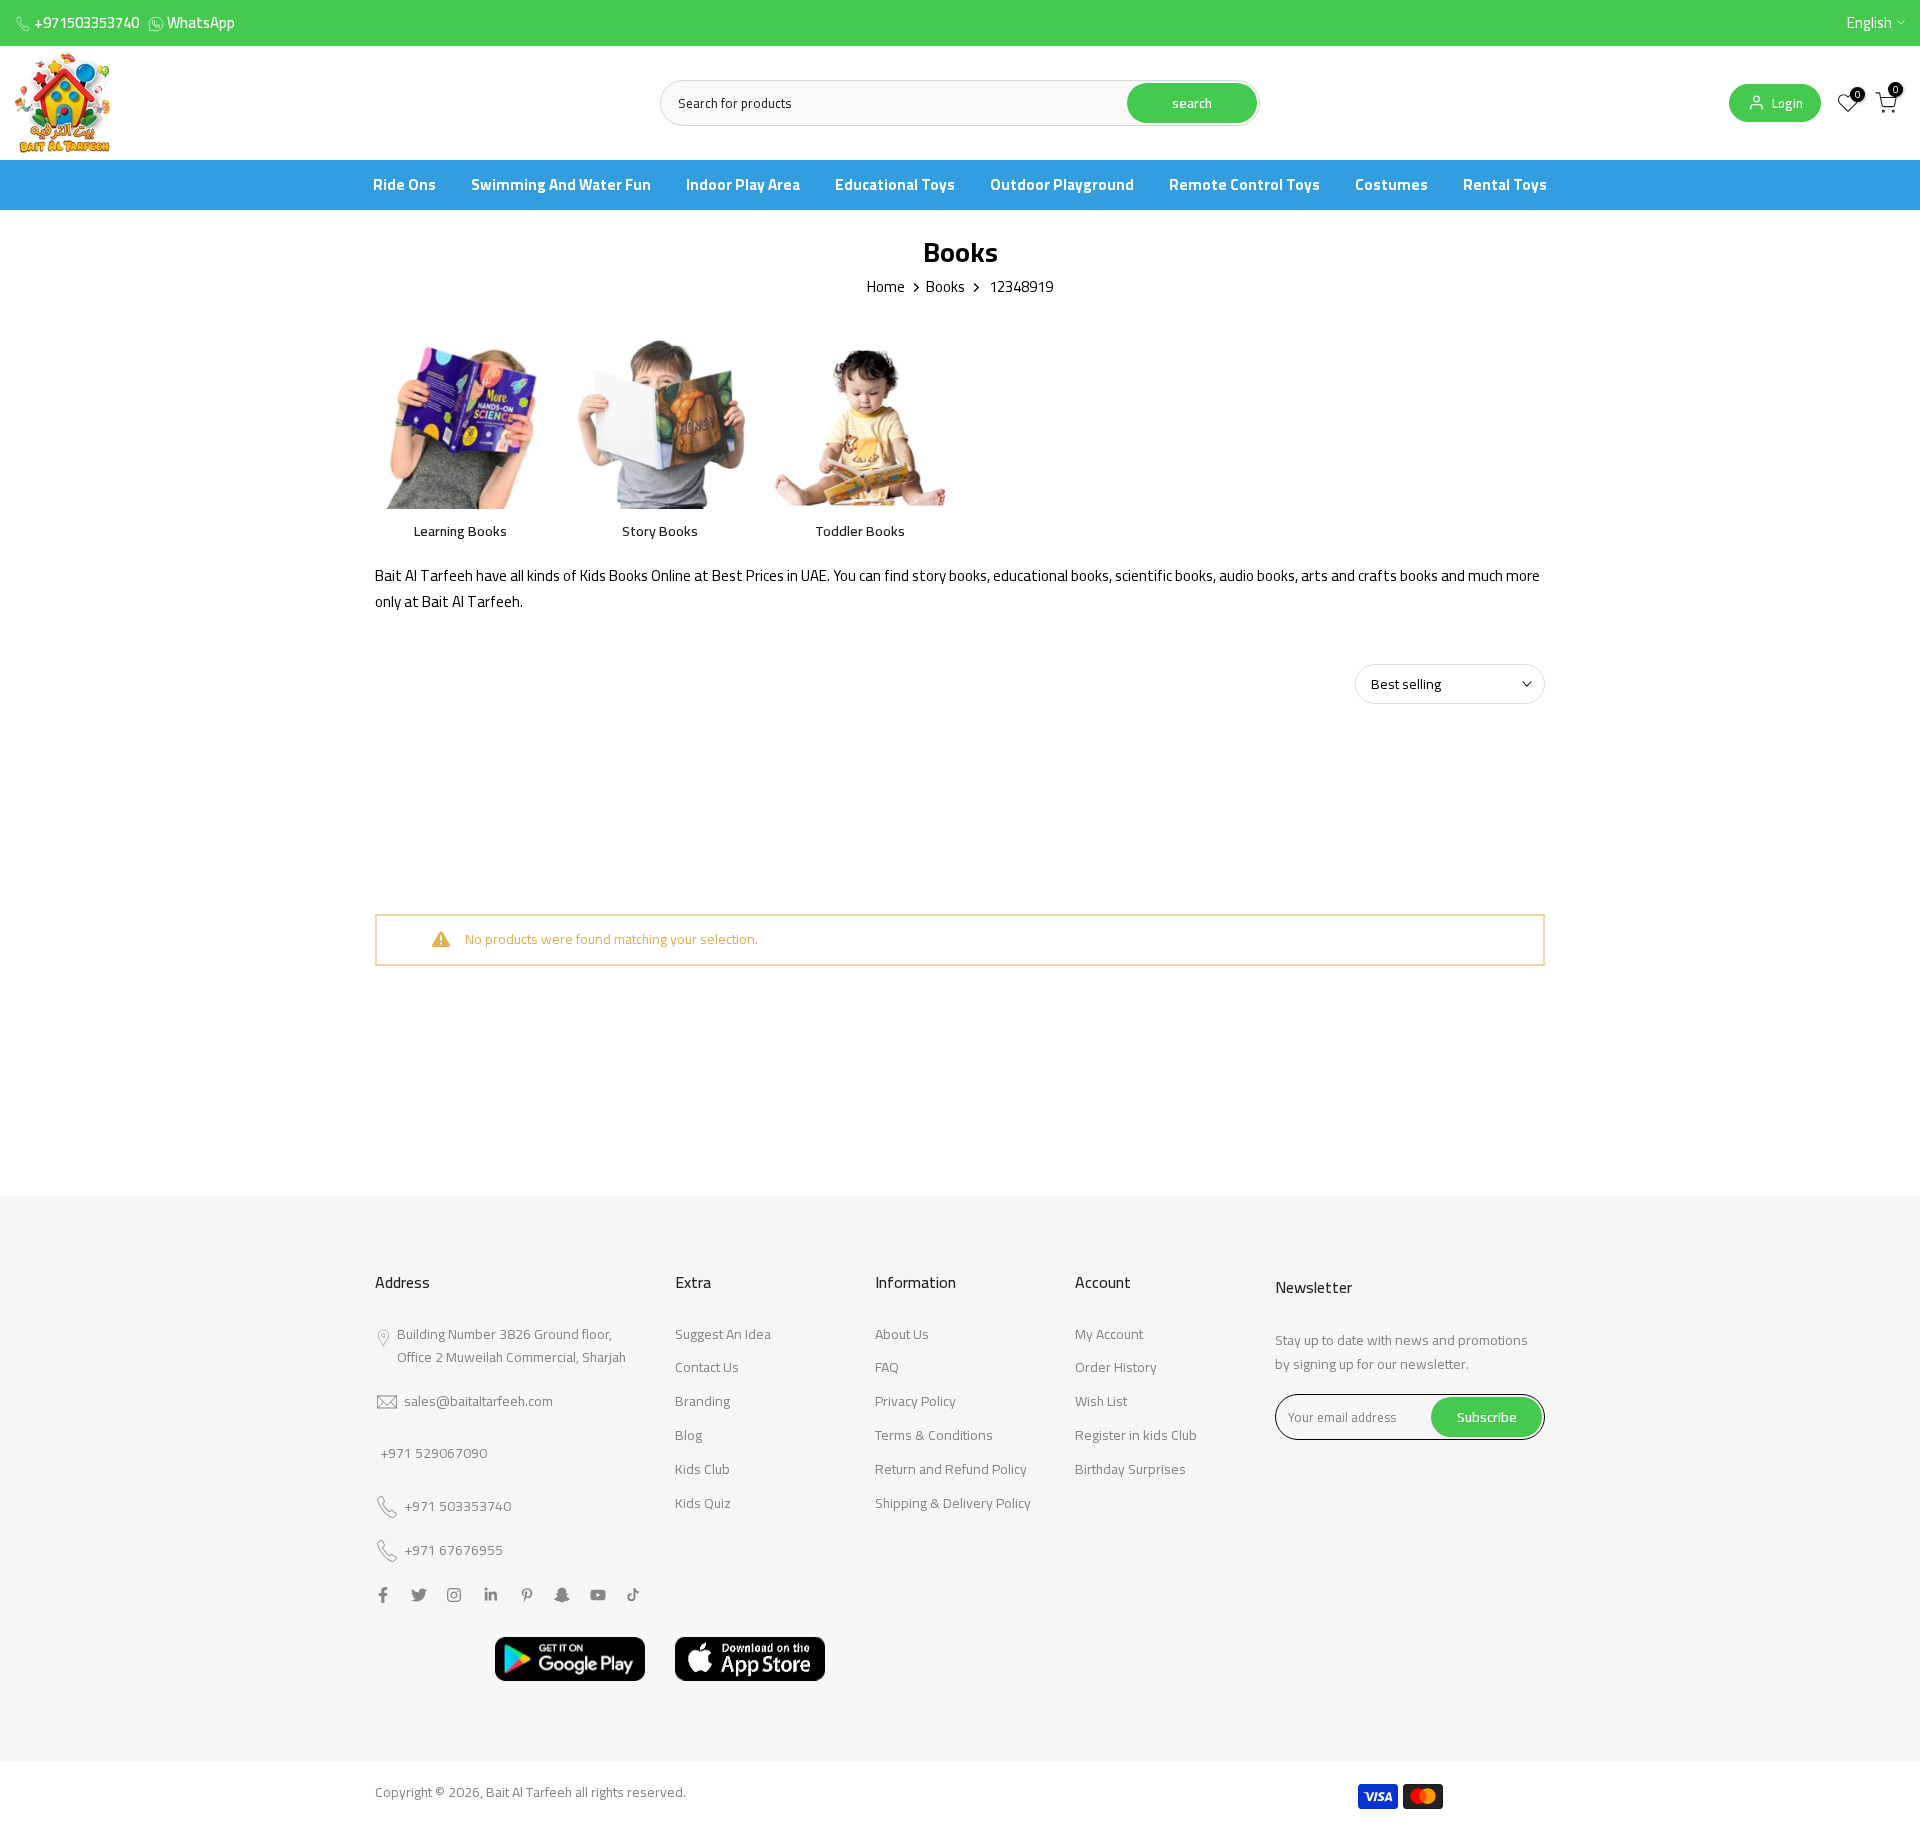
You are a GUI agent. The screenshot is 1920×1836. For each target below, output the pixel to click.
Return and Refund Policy (951, 1469)
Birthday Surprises (1130, 1469)
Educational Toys (895, 184)
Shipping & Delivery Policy (953, 1503)
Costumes (1391, 184)
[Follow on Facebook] (383, 1595)
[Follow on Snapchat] (562, 1595)
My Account (1109, 1334)
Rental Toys (1505, 184)
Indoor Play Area (743, 184)
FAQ (887, 1367)
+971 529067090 (433, 1453)
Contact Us (707, 1367)
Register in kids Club (1136, 1435)
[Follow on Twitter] (419, 1595)
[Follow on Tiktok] (633, 1595)
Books (945, 286)
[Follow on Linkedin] (490, 1595)
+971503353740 (86, 22)
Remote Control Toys (1244, 184)
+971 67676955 (453, 1551)
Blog (688, 1435)
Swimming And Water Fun (561, 184)
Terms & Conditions (934, 1435)
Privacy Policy (915, 1401)
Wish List (1101, 1401)
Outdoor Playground (1062, 184)
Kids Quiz (703, 1503)
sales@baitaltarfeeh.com (478, 1401)
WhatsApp (201, 22)
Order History (1116, 1367)
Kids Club (702, 1469)
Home (886, 286)
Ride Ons (404, 184)
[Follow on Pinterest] (527, 1595)
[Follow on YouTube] (598, 1595)
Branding (702, 1401)
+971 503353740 (457, 1507)
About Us (902, 1334)
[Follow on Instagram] (454, 1595)
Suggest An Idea (723, 1334)
